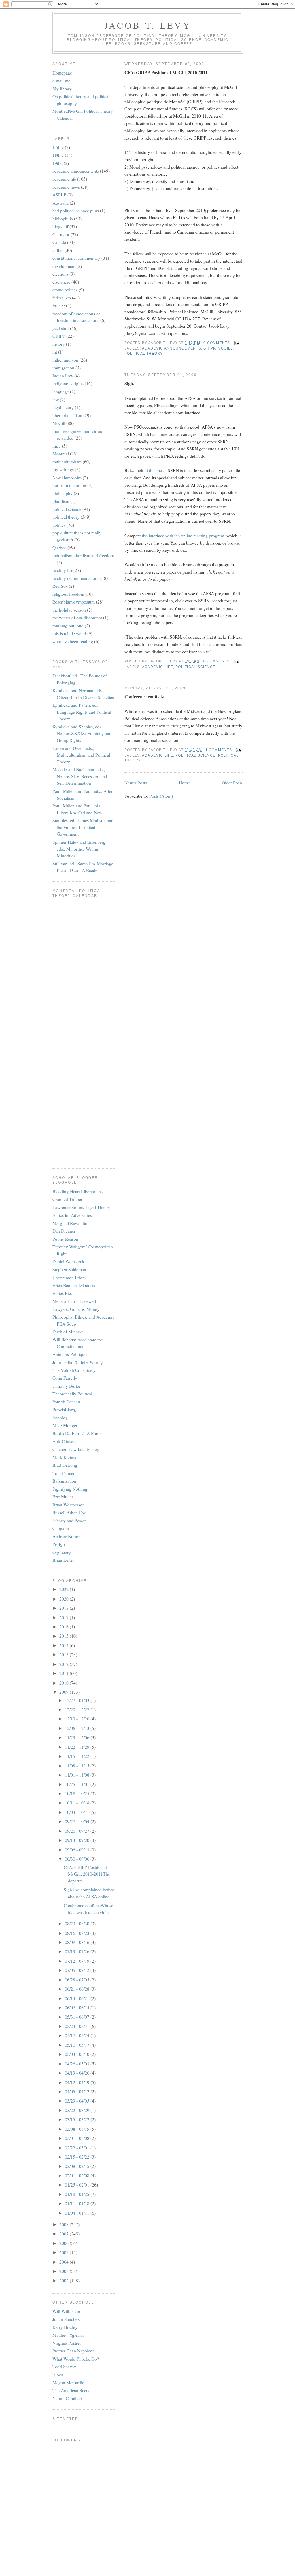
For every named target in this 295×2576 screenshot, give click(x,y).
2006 (65, 2243)
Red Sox (60, 586)
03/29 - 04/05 (78, 2101)
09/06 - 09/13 (78, 1850)
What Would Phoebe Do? (76, 2359)
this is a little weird (69, 633)
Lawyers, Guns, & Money (76, 1309)
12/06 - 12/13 (78, 1728)
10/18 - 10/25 (78, 1793)
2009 (65, 1692)
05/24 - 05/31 (78, 2026)
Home (184, 783)
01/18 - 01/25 (78, 2194)
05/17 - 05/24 (78, 2035)
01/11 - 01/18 (78, 2203)
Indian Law (63, 376)
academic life (158, 667)
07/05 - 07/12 (78, 1970)
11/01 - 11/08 (78, 1775)
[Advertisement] (78, 2526)
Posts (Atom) (161, 796)
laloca (58, 2374)
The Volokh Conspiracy (74, 1370)
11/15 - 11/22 (78, 1756)
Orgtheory (62, 1552)
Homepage (62, 73)
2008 (65, 2224)
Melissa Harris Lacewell (74, 1301)
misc (57, 446)
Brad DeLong (65, 1465)
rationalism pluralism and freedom (83, 555)
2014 (65, 1645)
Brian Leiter (63, 1560)
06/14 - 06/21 (78, 1998)
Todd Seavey (64, 2366)
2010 (65, 1683)
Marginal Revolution (71, 1223)
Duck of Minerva (68, 1331)
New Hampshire (67, 477)
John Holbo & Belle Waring (78, 1362)
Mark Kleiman (66, 1457)
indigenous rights (68, 383)
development (64, 266)
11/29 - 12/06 (78, 1737)
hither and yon (65, 360)
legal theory (63, 407)
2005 (65, 2252)
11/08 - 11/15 (78, 1766)
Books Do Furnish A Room (77, 1433)
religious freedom (68, 594)
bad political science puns (76, 210)
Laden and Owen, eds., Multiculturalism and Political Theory (81, 755)
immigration (63, 367)
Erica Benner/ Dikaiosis (74, 1285)
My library (62, 88)
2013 (65, 1654)
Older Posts (232, 783)
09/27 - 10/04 (78, 1821)
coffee (58, 250)
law (56, 399)
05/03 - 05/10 (78, 2054)
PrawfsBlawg (64, 1409)
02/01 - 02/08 (78, 2175)
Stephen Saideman (69, 1269)
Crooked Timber (67, 1199)
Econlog (60, 1417)
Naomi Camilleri (67, 2398)
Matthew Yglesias (68, 2335)
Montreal (61, 453)
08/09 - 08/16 (78, 1942)
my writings (63, 469)
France (59, 305)
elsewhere (61, 282)
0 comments (217, 343)
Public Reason (65, 1239)
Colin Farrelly (65, 1378)
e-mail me (61, 80)
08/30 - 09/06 (78, 1859)
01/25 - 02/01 (78, 2185)
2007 (65, 2234)
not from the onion (69, 485)
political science (195, 667)
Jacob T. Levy (148, 25)
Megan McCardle (68, 2382)
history (59, 344)
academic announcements (172, 348)
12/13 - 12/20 (78, 1719)
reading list (62, 570)
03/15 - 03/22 (78, 2119)
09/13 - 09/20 (78, 1840)
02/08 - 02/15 (78, 2166)
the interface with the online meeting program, (184, 535)
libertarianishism (67, 415)
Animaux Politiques (70, 1354)
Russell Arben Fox (69, 1512)
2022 (65, 1589)
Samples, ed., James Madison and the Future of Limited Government (83, 827)
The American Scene (71, 2390)
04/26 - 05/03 (78, 2064)
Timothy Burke (66, 1386)
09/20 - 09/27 (78, 1831)
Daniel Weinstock (68, 1261)
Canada (59, 242)
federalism (62, 298)
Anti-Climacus (65, 1441)
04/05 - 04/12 (78, 2091)
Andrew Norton (67, 1536)
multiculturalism (67, 462)
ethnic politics (65, 290)
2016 (65, 1627)
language (61, 391)
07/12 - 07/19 (78, 1961)
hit (55, 352)
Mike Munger (65, 1425)
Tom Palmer (64, 1473)
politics (59, 525)
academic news (66, 187)
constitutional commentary (76, 258)
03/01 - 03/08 (78, 2138)
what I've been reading (73, 641)
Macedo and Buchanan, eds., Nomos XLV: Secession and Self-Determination (80, 776)
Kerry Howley (65, 2327)
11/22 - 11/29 (78, 1747)
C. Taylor (61, 234)
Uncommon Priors (69, 1277)
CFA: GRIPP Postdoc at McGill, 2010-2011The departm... (87, 1874)
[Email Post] (236, 343)
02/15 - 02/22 (78, 2157)
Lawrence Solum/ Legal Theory (81, 1207)
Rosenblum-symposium (74, 602)
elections (60, 274)
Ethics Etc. (62, 1293)
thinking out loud (68, 626)
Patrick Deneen (66, 1402)
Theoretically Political (72, 1394)
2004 (65, 2262)
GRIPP (209, 348)
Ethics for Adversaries (72, 1215)
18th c (58, 155)
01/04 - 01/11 (78, 2213)
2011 (65, 1673)
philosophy (63, 493)
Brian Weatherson (69, 1505)
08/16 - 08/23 (78, 1933)
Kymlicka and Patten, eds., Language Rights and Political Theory (82, 712)
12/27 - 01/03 (78, 1700)
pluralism (61, 501)
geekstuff (61, 328)
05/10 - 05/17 (78, 2045)
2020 (65, 1599)
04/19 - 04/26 (78, 2073)
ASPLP (59, 195)
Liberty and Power (69, 1520)
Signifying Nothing (70, 1489)
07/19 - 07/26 (78, 1951)
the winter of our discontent (77, 617)
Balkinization (64, 1481)
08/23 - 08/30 (78, 1923)
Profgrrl (59, 1544)
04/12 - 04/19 (78, 2082)
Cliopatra (61, 1528)
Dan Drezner (64, 1231)
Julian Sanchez (66, 2319)
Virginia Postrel (67, 2343)
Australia (60, 203)
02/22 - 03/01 (78, 2148)
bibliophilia (63, 218)
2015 (65, 1636)
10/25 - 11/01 (78, 1784)
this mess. (158, 470)
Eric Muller (63, 1497)
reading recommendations (76, 578)
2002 (65, 2280)
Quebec (59, 547)
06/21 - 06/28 (78, 1989)
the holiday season (69, 610)
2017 (65, 1617)
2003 (65, 2271)
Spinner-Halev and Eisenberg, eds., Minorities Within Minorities (80, 849)
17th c (58, 147)
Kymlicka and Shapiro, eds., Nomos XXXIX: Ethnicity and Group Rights (82, 733)
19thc (57, 163)
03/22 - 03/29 (78, 2110)
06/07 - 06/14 (78, 2007)
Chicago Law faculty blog (76, 1449)
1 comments (219, 750)
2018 (65, 1608)
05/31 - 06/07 (78, 2017)
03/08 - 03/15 (78, 2129)
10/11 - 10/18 (78, 1803)
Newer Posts (136, 783)
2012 (65, 1664)
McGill (225, 348)
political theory (144, 354)
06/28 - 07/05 (78, 1980)
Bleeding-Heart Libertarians (77, 1191)
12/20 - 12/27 (78, 1709)
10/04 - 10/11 (78, 1812)
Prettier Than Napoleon (74, 2351)
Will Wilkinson (66, 2311)
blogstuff (60, 226)
